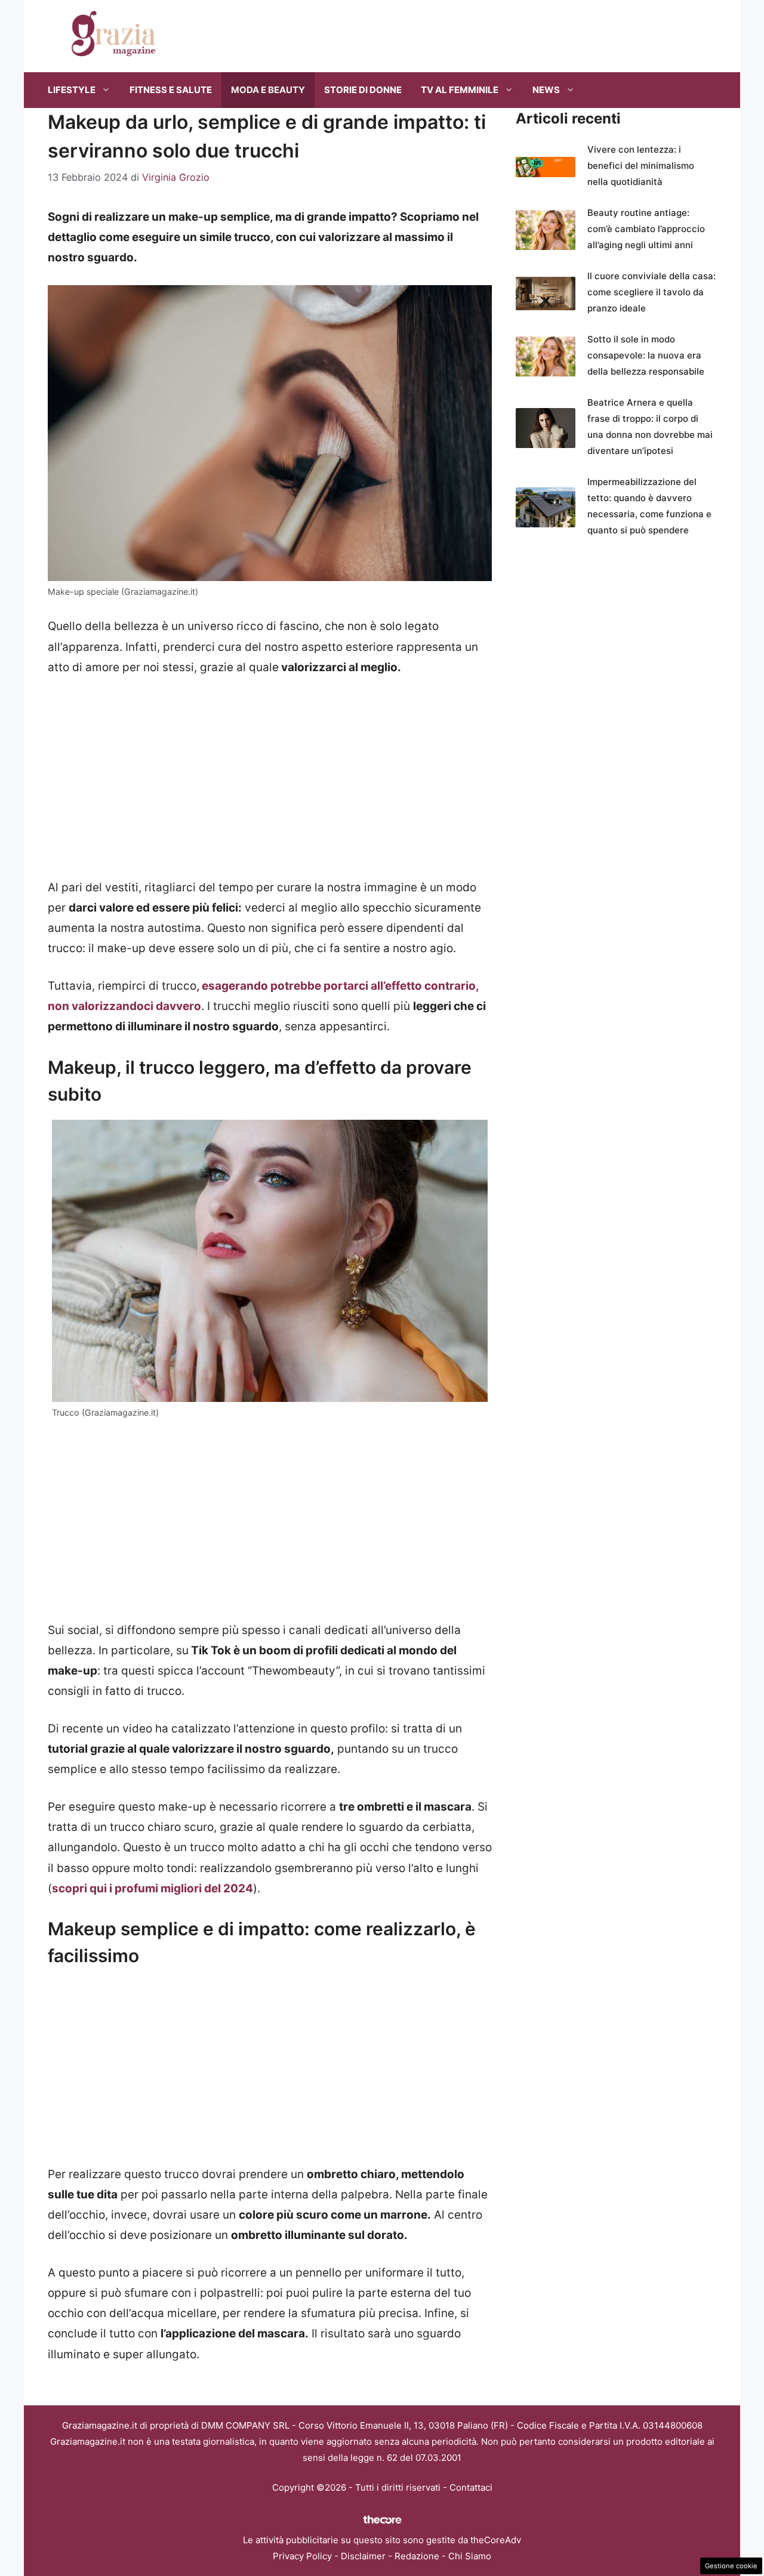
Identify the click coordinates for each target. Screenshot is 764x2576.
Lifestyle (72, 90)
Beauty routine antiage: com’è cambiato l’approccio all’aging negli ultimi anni (646, 229)
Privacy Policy (302, 2556)
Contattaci (471, 2487)
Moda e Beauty (268, 90)
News (546, 90)
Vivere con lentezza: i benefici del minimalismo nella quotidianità (641, 166)
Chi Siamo (470, 2556)
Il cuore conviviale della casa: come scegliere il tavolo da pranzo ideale (651, 292)
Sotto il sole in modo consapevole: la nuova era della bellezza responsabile (646, 355)
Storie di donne (363, 90)
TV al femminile (460, 90)
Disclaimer (363, 2556)
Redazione (417, 2556)
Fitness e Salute (171, 90)
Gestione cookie (731, 2566)
